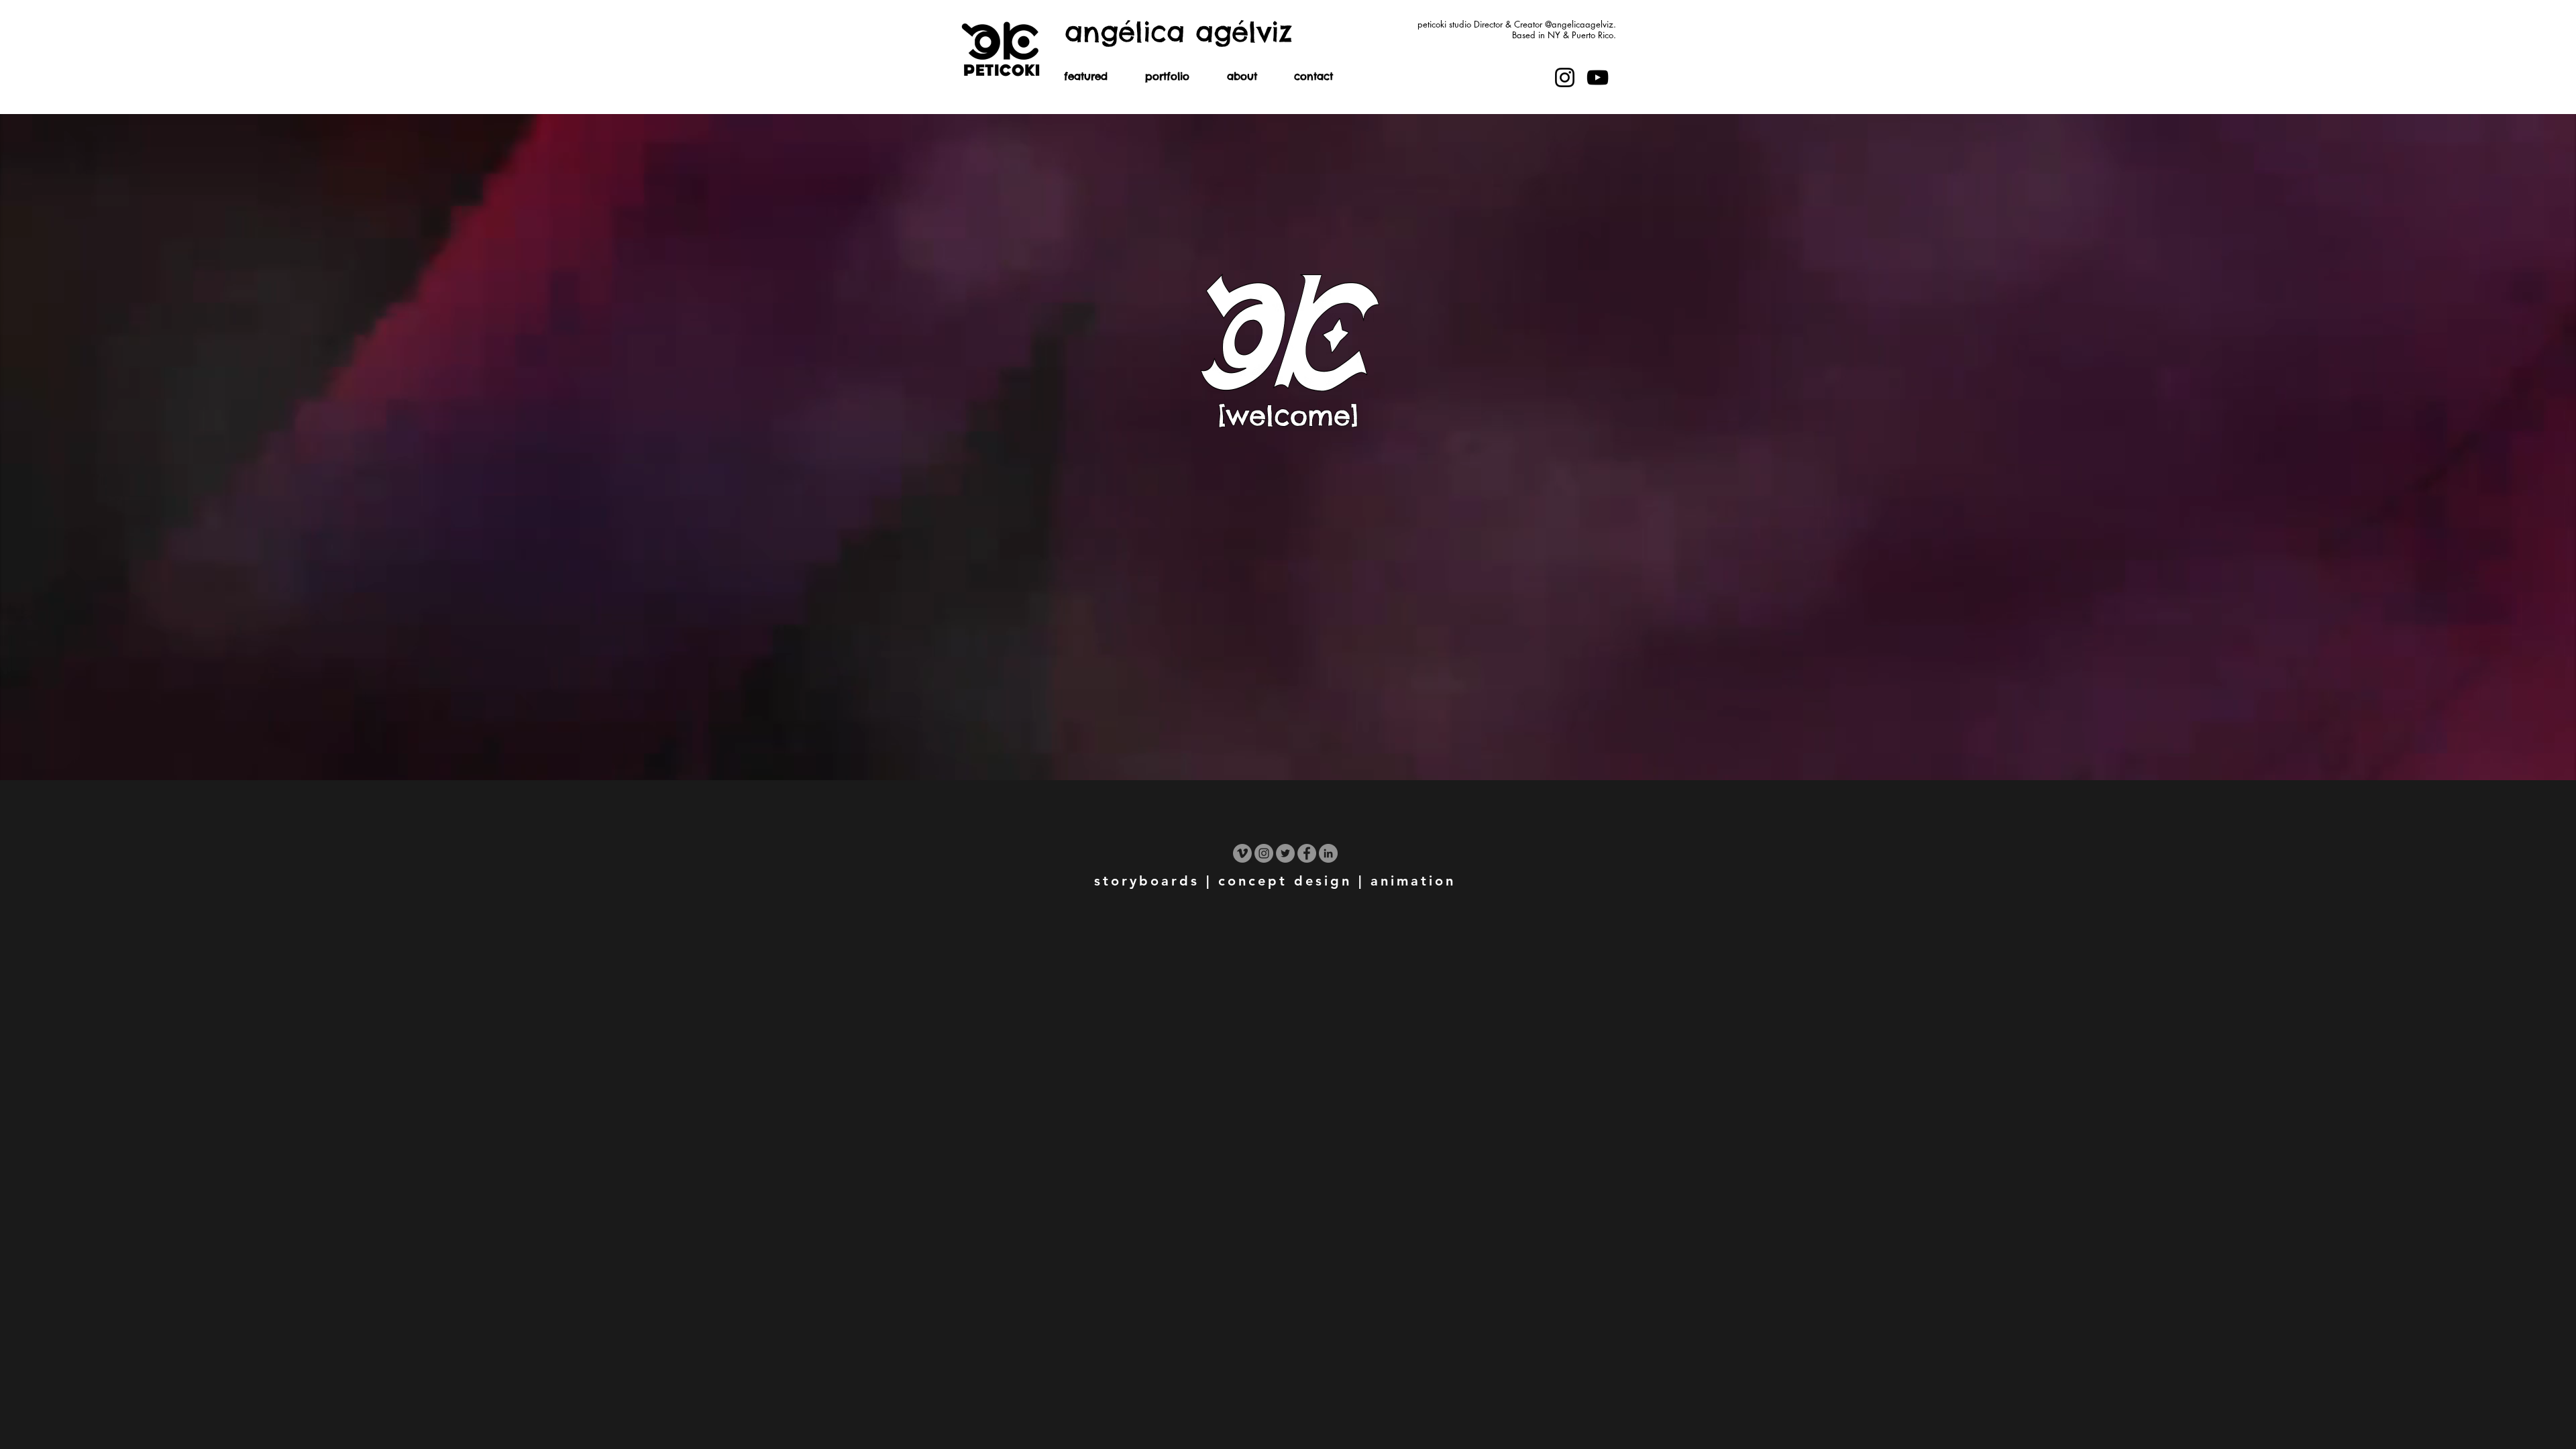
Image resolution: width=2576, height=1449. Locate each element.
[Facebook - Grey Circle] (1307, 853)
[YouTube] (1598, 77)
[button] (1167, 80)
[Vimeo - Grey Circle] (1242, 853)
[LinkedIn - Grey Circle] (1328, 853)
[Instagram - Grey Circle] (1264, 853)
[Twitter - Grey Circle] (1285, 853)
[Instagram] (1565, 77)
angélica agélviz (1178, 32)
